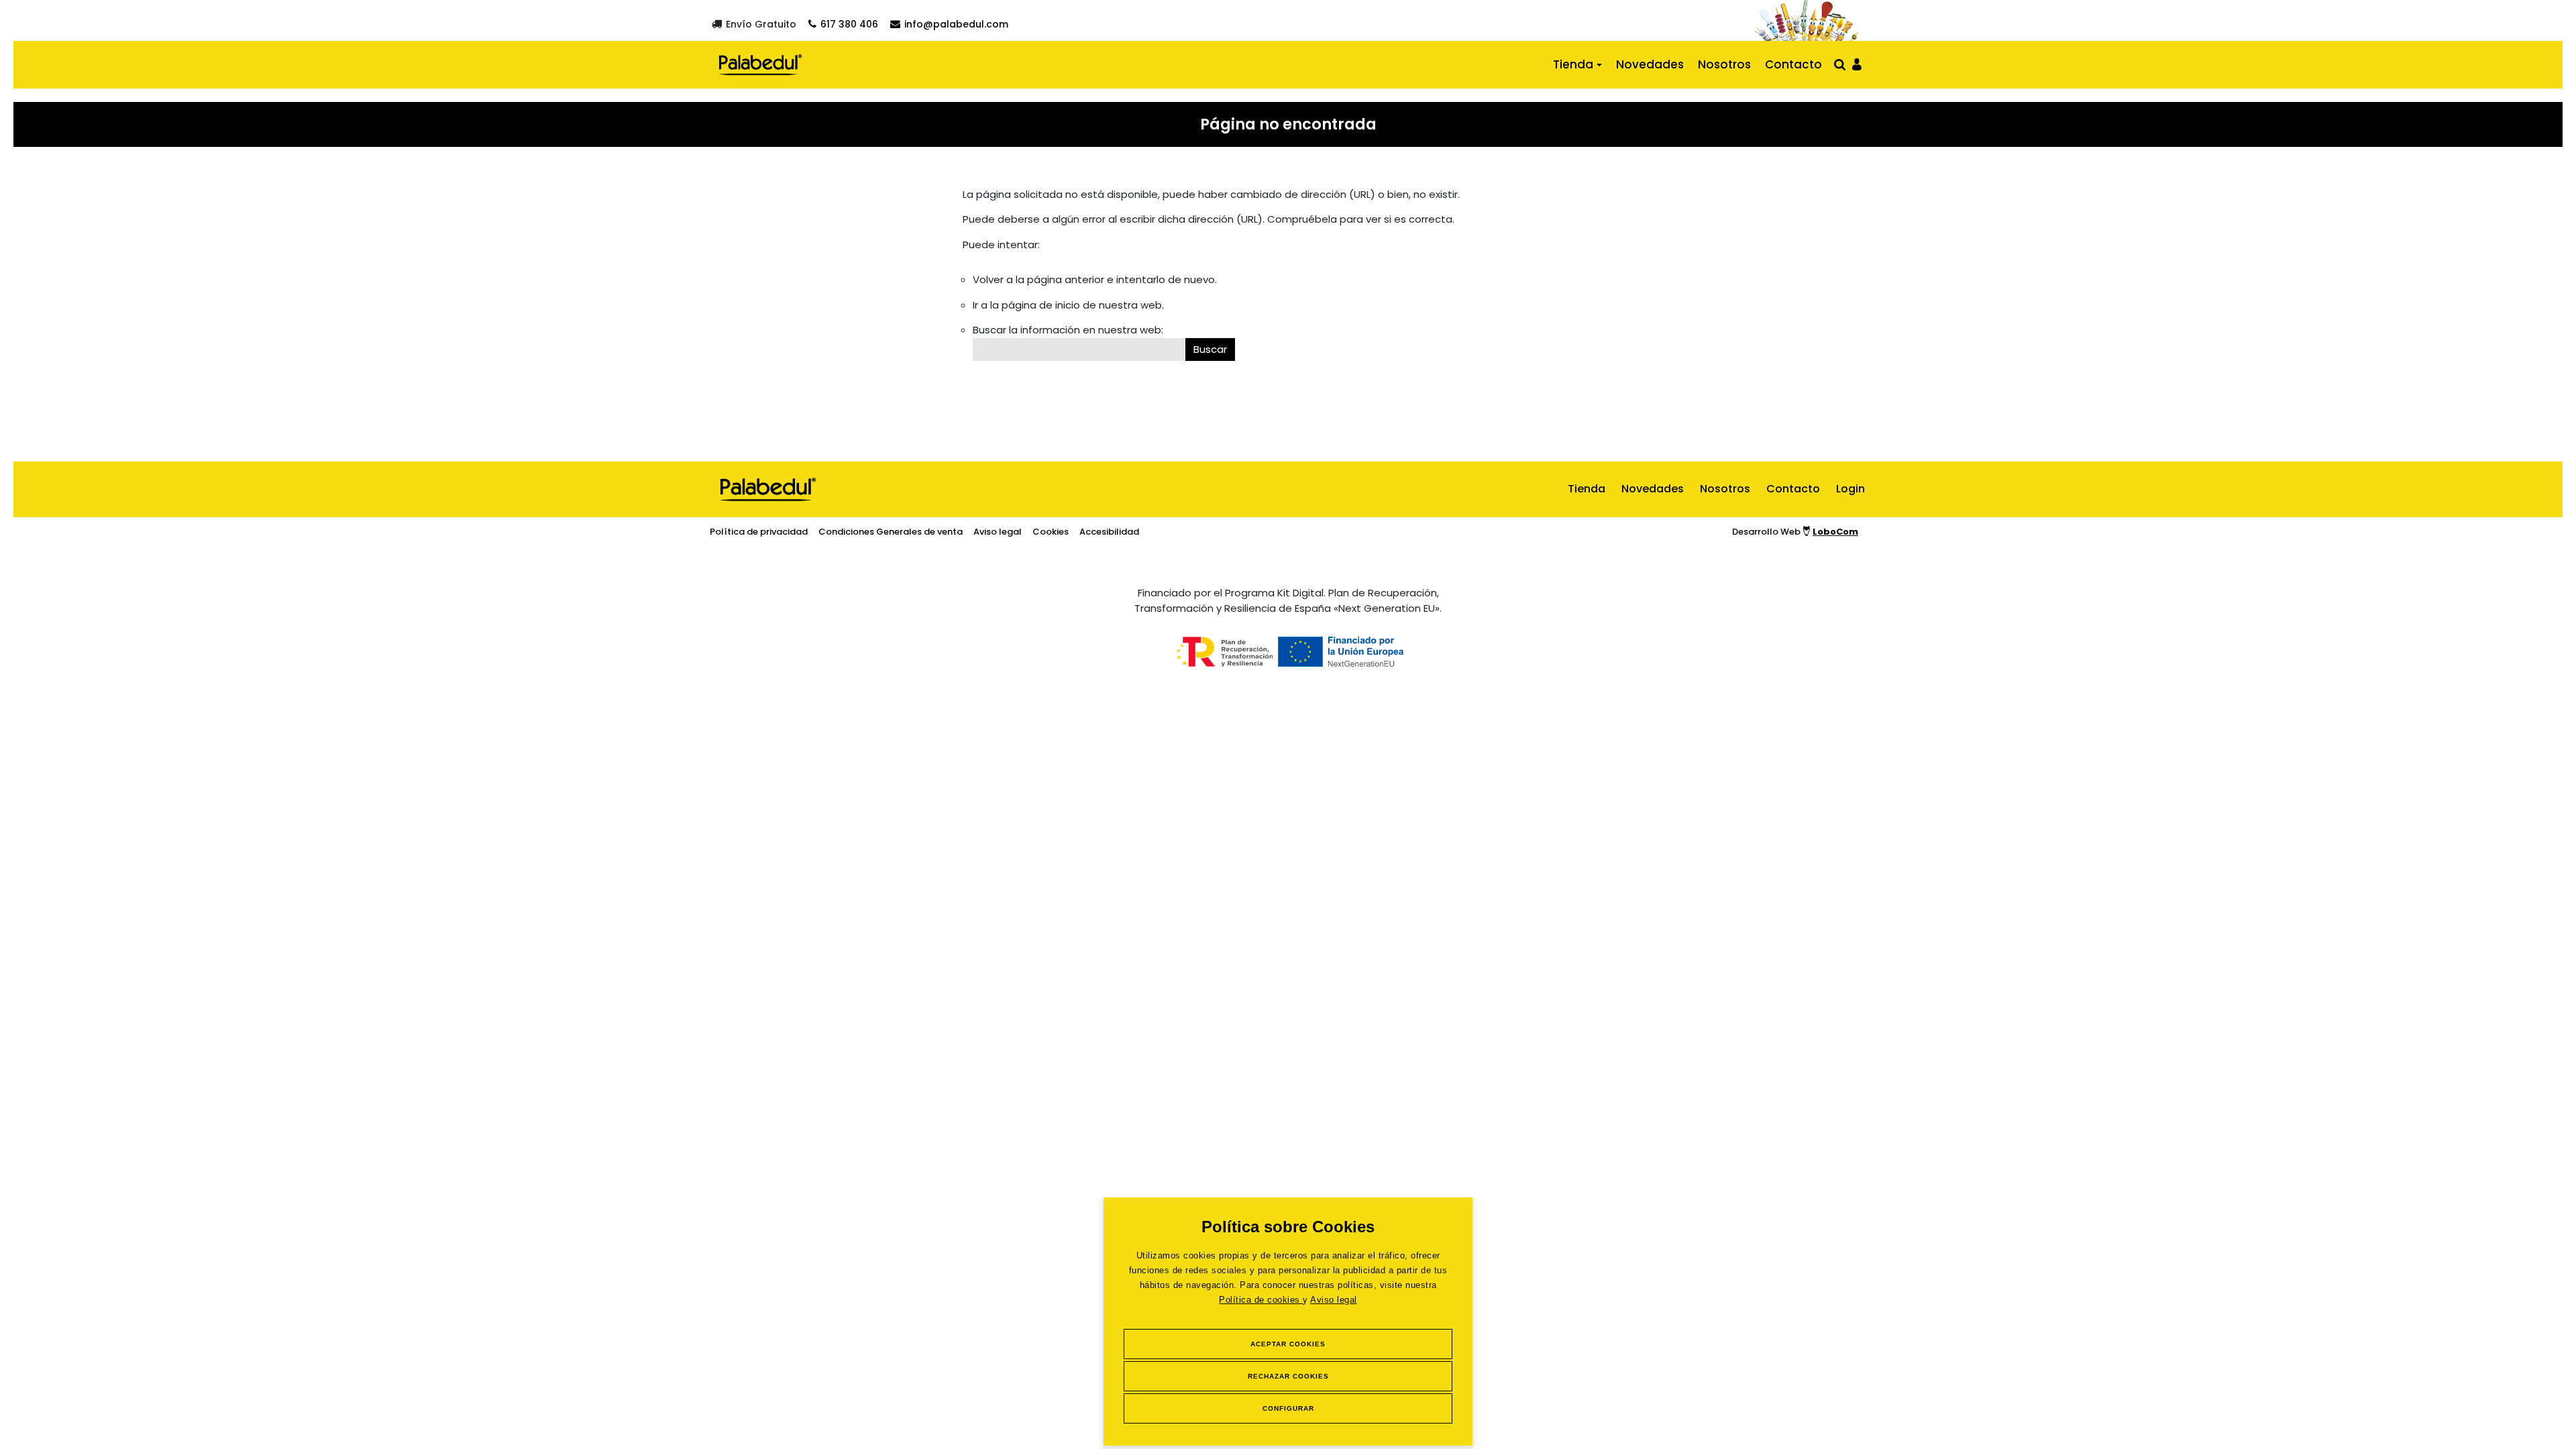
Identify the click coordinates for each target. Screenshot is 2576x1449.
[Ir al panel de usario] (1857, 63)
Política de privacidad (759, 532)
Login (1850, 489)
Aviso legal (1334, 1300)
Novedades (1650, 64)
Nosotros (1724, 64)
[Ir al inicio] (760, 64)
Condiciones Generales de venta (891, 532)
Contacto (1793, 64)
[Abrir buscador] (1840, 64)
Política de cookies (1261, 1300)
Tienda (1573, 64)
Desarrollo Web (1795, 532)
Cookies (1051, 532)
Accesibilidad (1109, 532)
